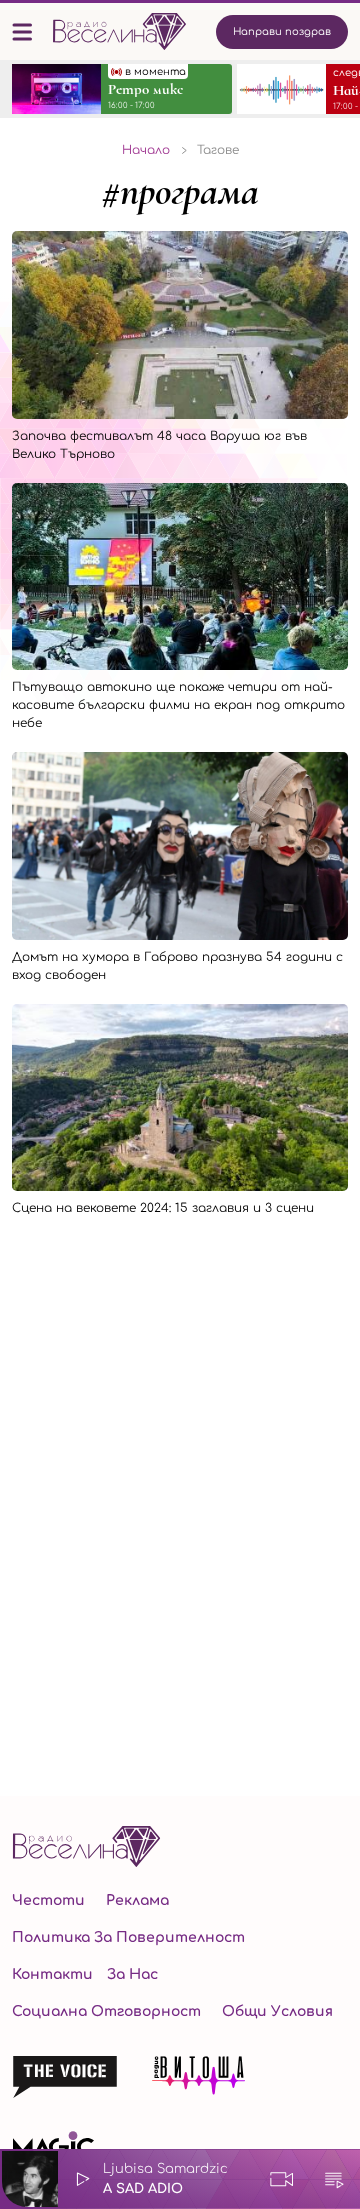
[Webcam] (282, 2179)
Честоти (48, 1900)
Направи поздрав (282, 31)
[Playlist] (334, 2179)
